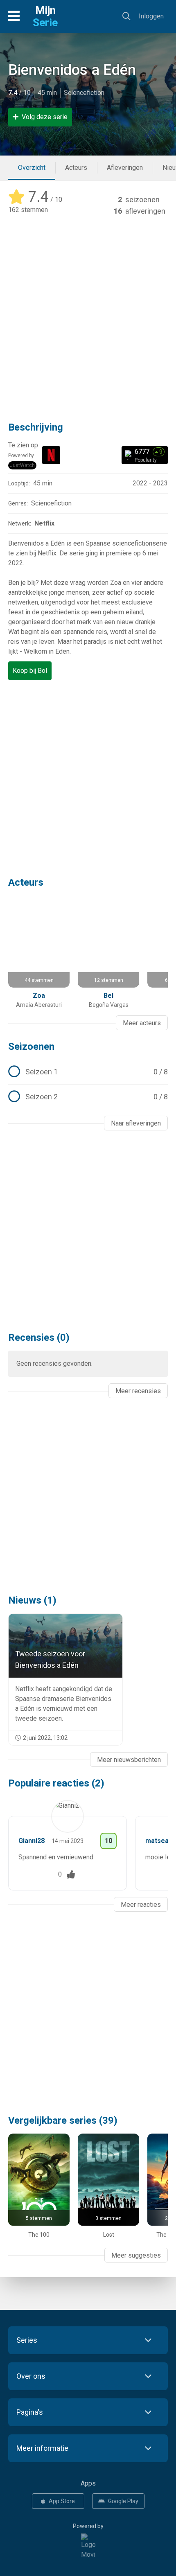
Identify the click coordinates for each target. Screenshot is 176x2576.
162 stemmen (28, 210)
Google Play (123, 2501)
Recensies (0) (39, 1338)
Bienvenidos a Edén (72, 70)
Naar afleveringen (136, 1123)
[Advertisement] (88, 313)
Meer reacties (141, 1905)
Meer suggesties (136, 2255)
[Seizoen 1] (88, 1072)
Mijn (45, 16)
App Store (62, 2501)
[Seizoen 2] (88, 1097)
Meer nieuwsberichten (129, 1760)
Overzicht (32, 168)
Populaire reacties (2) (56, 1783)
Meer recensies (138, 1391)
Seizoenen (31, 1047)
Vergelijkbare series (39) (63, 2120)
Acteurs (76, 168)
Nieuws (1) (32, 1600)
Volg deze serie (45, 117)
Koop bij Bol (30, 671)
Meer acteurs (142, 1023)
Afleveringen (125, 168)
